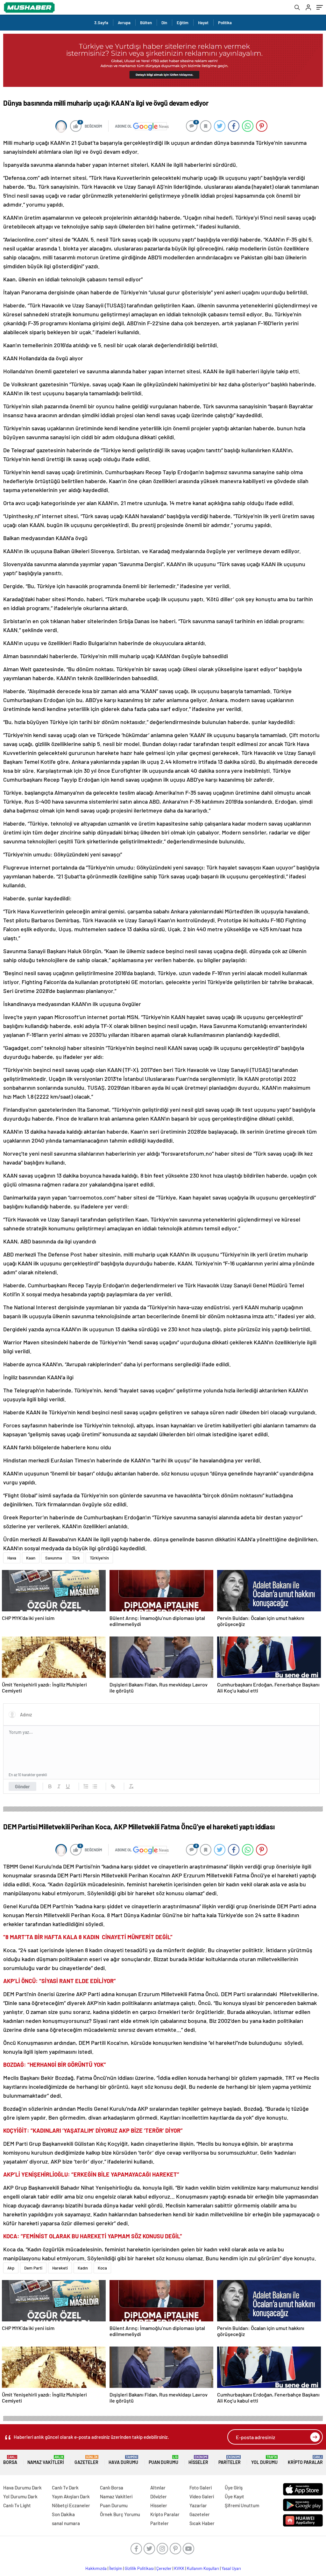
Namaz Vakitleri (46, 2460)
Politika (225, 23)
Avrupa (124, 23)
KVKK (179, 2568)
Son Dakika (63, 2514)
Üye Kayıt (234, 2496)
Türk (76, 1558)
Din (164, 23)
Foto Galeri (201, 2488)
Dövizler (159, 2496)
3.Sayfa (101, 23)
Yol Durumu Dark (20, 2496)
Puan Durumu (163, 2460)
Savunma (54, 1558)
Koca (102, 2268)
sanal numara (66, 2523)
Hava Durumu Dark (22, 2488)
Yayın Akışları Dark (71, 2496)
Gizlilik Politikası (139, 2568)
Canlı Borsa (112, 2488)
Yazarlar (198, 2505)
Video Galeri (202, 2496)
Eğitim (183, 23)
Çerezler (164, 2568)
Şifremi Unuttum (242, 2505)
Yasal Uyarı (231, 2568)
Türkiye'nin (99, 1558)
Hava (12, 1558)
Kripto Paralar (305, 2460)
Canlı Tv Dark (65, 2488)
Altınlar (158, 2488)
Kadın (83, 2268)
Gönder (22, 1786)
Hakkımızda (96, 2568)
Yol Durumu (264, 2460)
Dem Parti (33, 2268)
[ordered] (86, 1786)
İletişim (116, 2568)
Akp (11, 2268)
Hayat (203, 23)
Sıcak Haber (202, 2523)
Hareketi (60, 2268)
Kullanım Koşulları (203, 2568)
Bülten (146, 23)
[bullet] (95, 1786)
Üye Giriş (234, 2488)
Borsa (10, 2460)
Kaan (31, 1558)
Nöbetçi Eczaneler (71, 2505)
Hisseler (198, 2460)
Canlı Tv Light (17, 2505)
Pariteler (230, 2460)
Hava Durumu (123, 2460)
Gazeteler (86, 2460)
